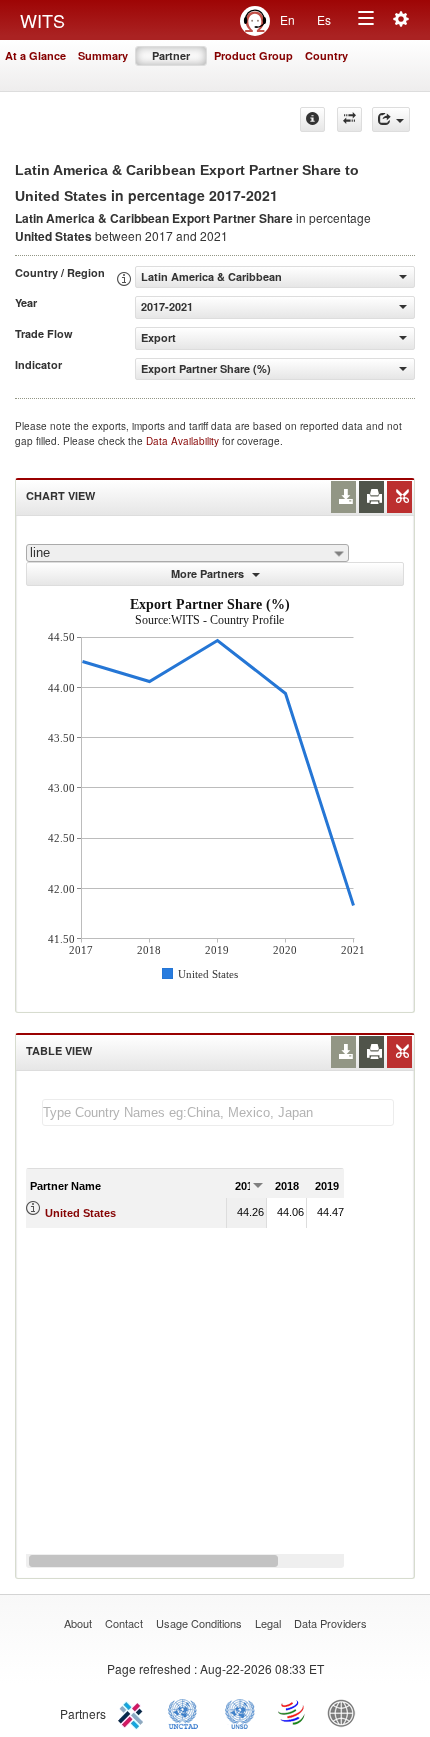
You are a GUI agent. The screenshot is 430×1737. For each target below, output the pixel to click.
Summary (103, 55)
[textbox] (218, 1112)
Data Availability (184, 441)
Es (324, 19)
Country (326, 55)
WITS (42, 20)
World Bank (346, 1712)
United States (80, 1213)
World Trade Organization (293, 1712)
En (287, 19)
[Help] (312, 119)
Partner (171, 55)
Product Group (253, 55)
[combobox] (187, 553)
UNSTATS (240, 1712)
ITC (134, 1712)
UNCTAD (187, 1712)
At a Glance (35, 55)
